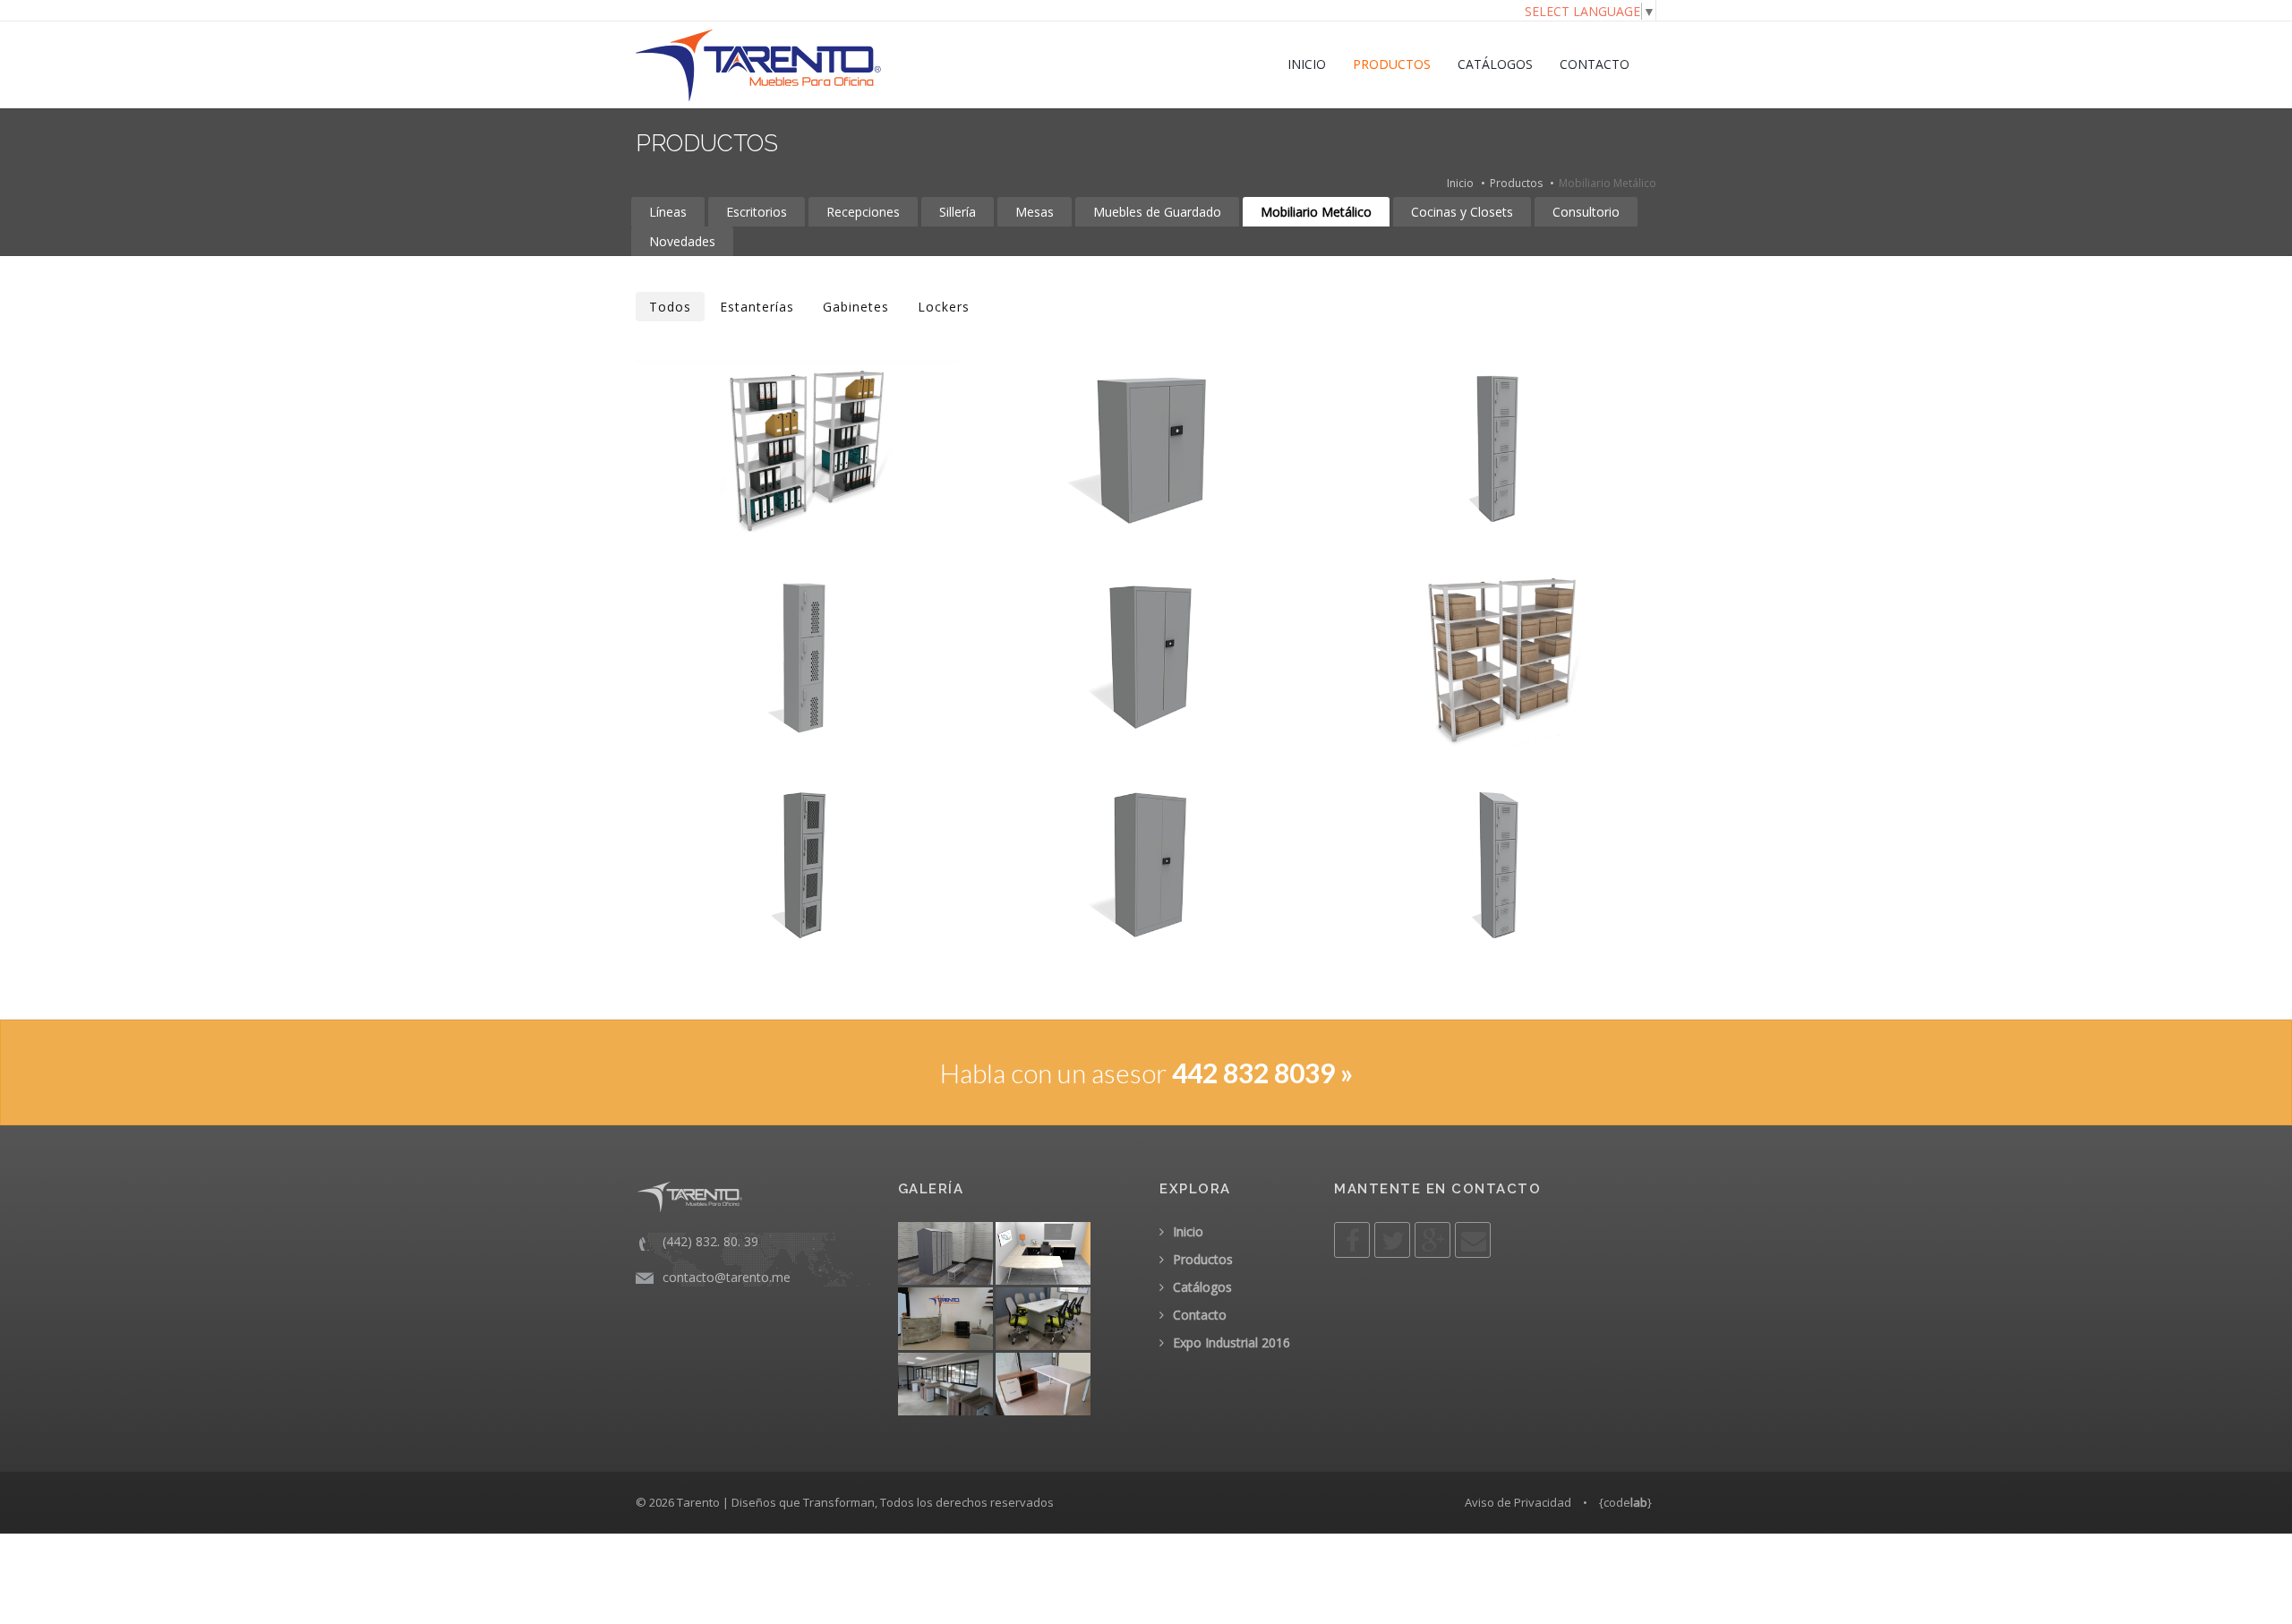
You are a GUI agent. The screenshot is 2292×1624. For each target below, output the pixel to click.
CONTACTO (1595, 64)
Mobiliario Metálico (1316, 212)
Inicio (1460, 183)
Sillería (958, 212)
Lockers (944, 307)
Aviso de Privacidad (1518, 1502)
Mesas (1035, 212)
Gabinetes (856, 307)
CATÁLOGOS (1495, 64)
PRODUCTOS (1392, 64)
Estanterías (757, 307)
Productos (1516, 183)
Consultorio (1586, 212)
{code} (1625, 1502)
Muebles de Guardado (1157, 212)
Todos (670, 307)
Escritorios (757, 212)
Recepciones (863, 212)
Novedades (682, 241)
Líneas (668, 212)
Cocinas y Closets (1462, 212)
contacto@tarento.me (727, 1277)
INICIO (1307, 64)
